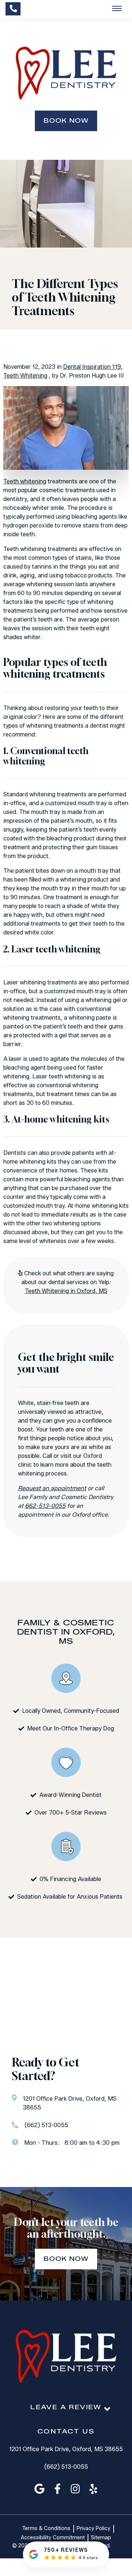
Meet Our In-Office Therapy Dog (71, 1728)
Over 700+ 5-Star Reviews (71, 1813)
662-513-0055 (45, 1506)
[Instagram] (75, 2489)
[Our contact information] (13, 9)
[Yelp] (93, 2489)
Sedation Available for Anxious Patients (71, 1897)
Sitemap (101, 2538)
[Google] (39, 2489)
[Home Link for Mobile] (66, 73)
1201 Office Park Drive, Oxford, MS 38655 (66, 2449)
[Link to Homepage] (66, 2357)
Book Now (66, 121)
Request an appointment (52, 1488)
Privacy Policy (93, 2529)
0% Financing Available (70, 1879)
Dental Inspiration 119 (92, 367)
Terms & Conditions (46, 2529)
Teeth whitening (25, 481)
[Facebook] (58, 2489)
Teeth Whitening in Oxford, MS (66, 1291)
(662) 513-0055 (66, 2467)
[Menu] (117, 9)
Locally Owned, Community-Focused (71, 1711)
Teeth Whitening (25, 376)
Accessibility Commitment (53, 2538)
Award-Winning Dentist (70, 1795)
